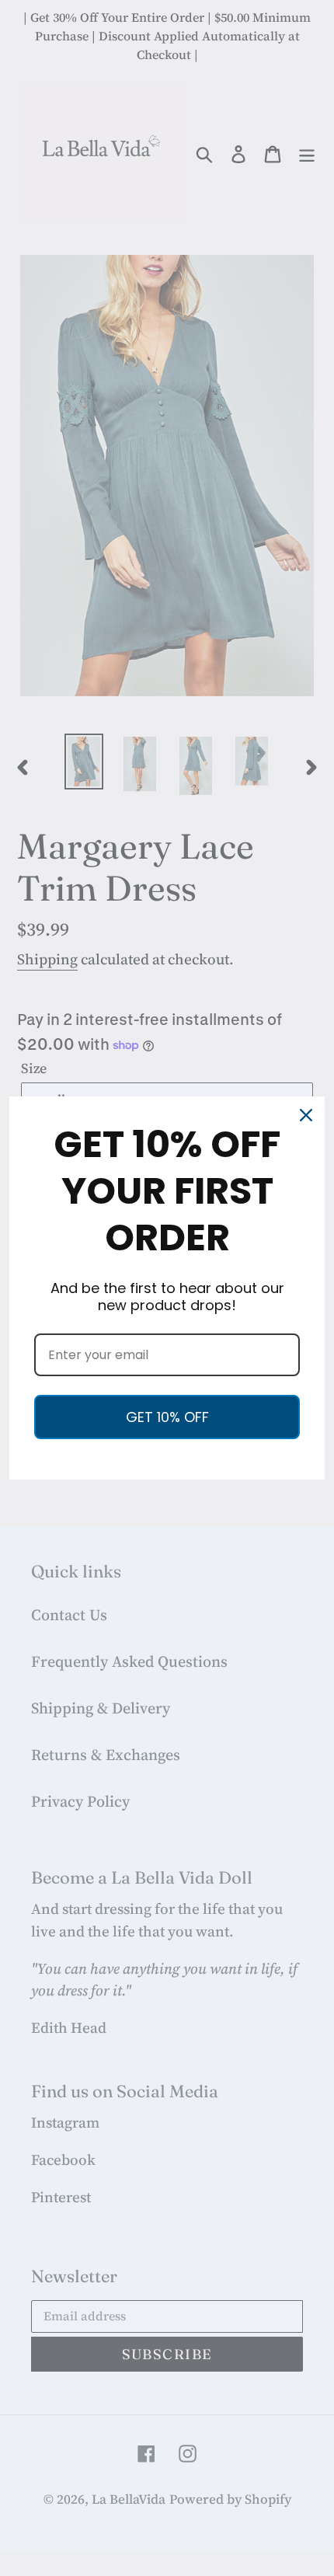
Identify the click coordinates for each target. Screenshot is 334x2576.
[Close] (306, 1115)
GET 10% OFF (167, 1417)
